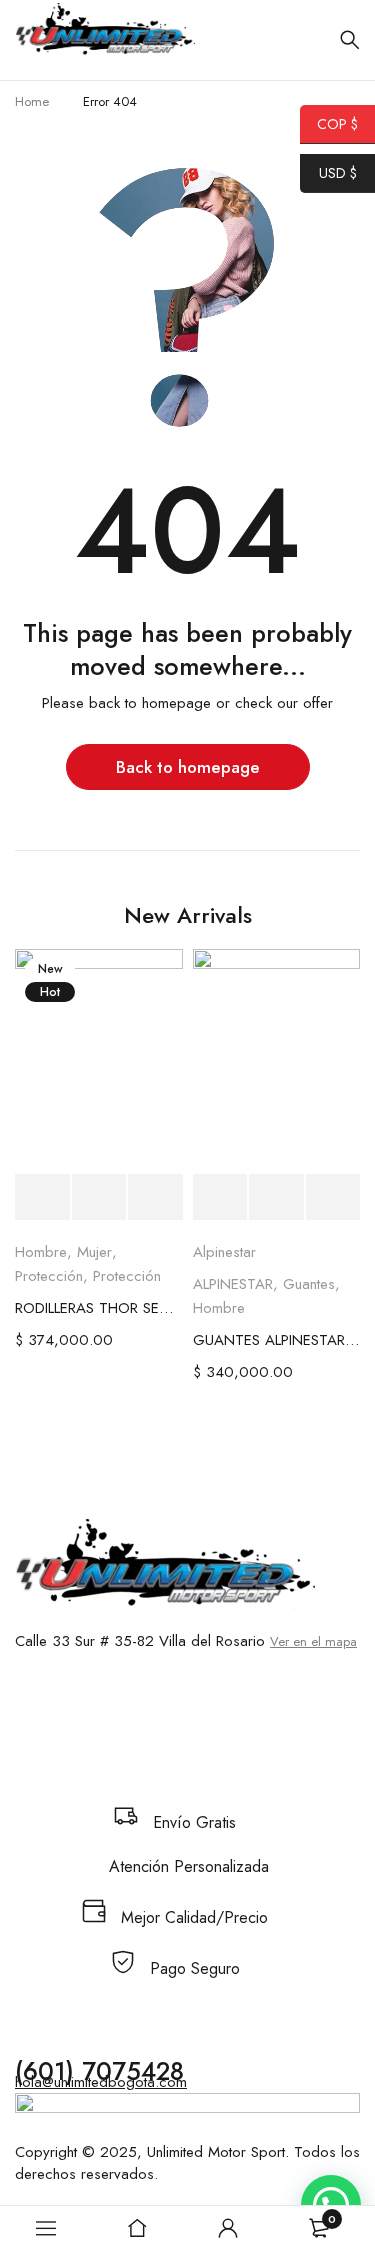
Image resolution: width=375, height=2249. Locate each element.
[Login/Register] (228, 2228)
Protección (49, 1276)
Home (32, 101)
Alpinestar (224, 1252)
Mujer (94, 1252)
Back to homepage (188, 767)
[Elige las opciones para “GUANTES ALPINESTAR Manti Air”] (220, 1197)
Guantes (309, 1284)
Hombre (41, 1252)
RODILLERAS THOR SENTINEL (99, 1308)
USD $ (328, 173)
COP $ (329, 124)
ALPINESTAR (233, 1284)
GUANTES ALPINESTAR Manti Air (277, 1340)
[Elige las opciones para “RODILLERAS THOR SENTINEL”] (42, 1197)
